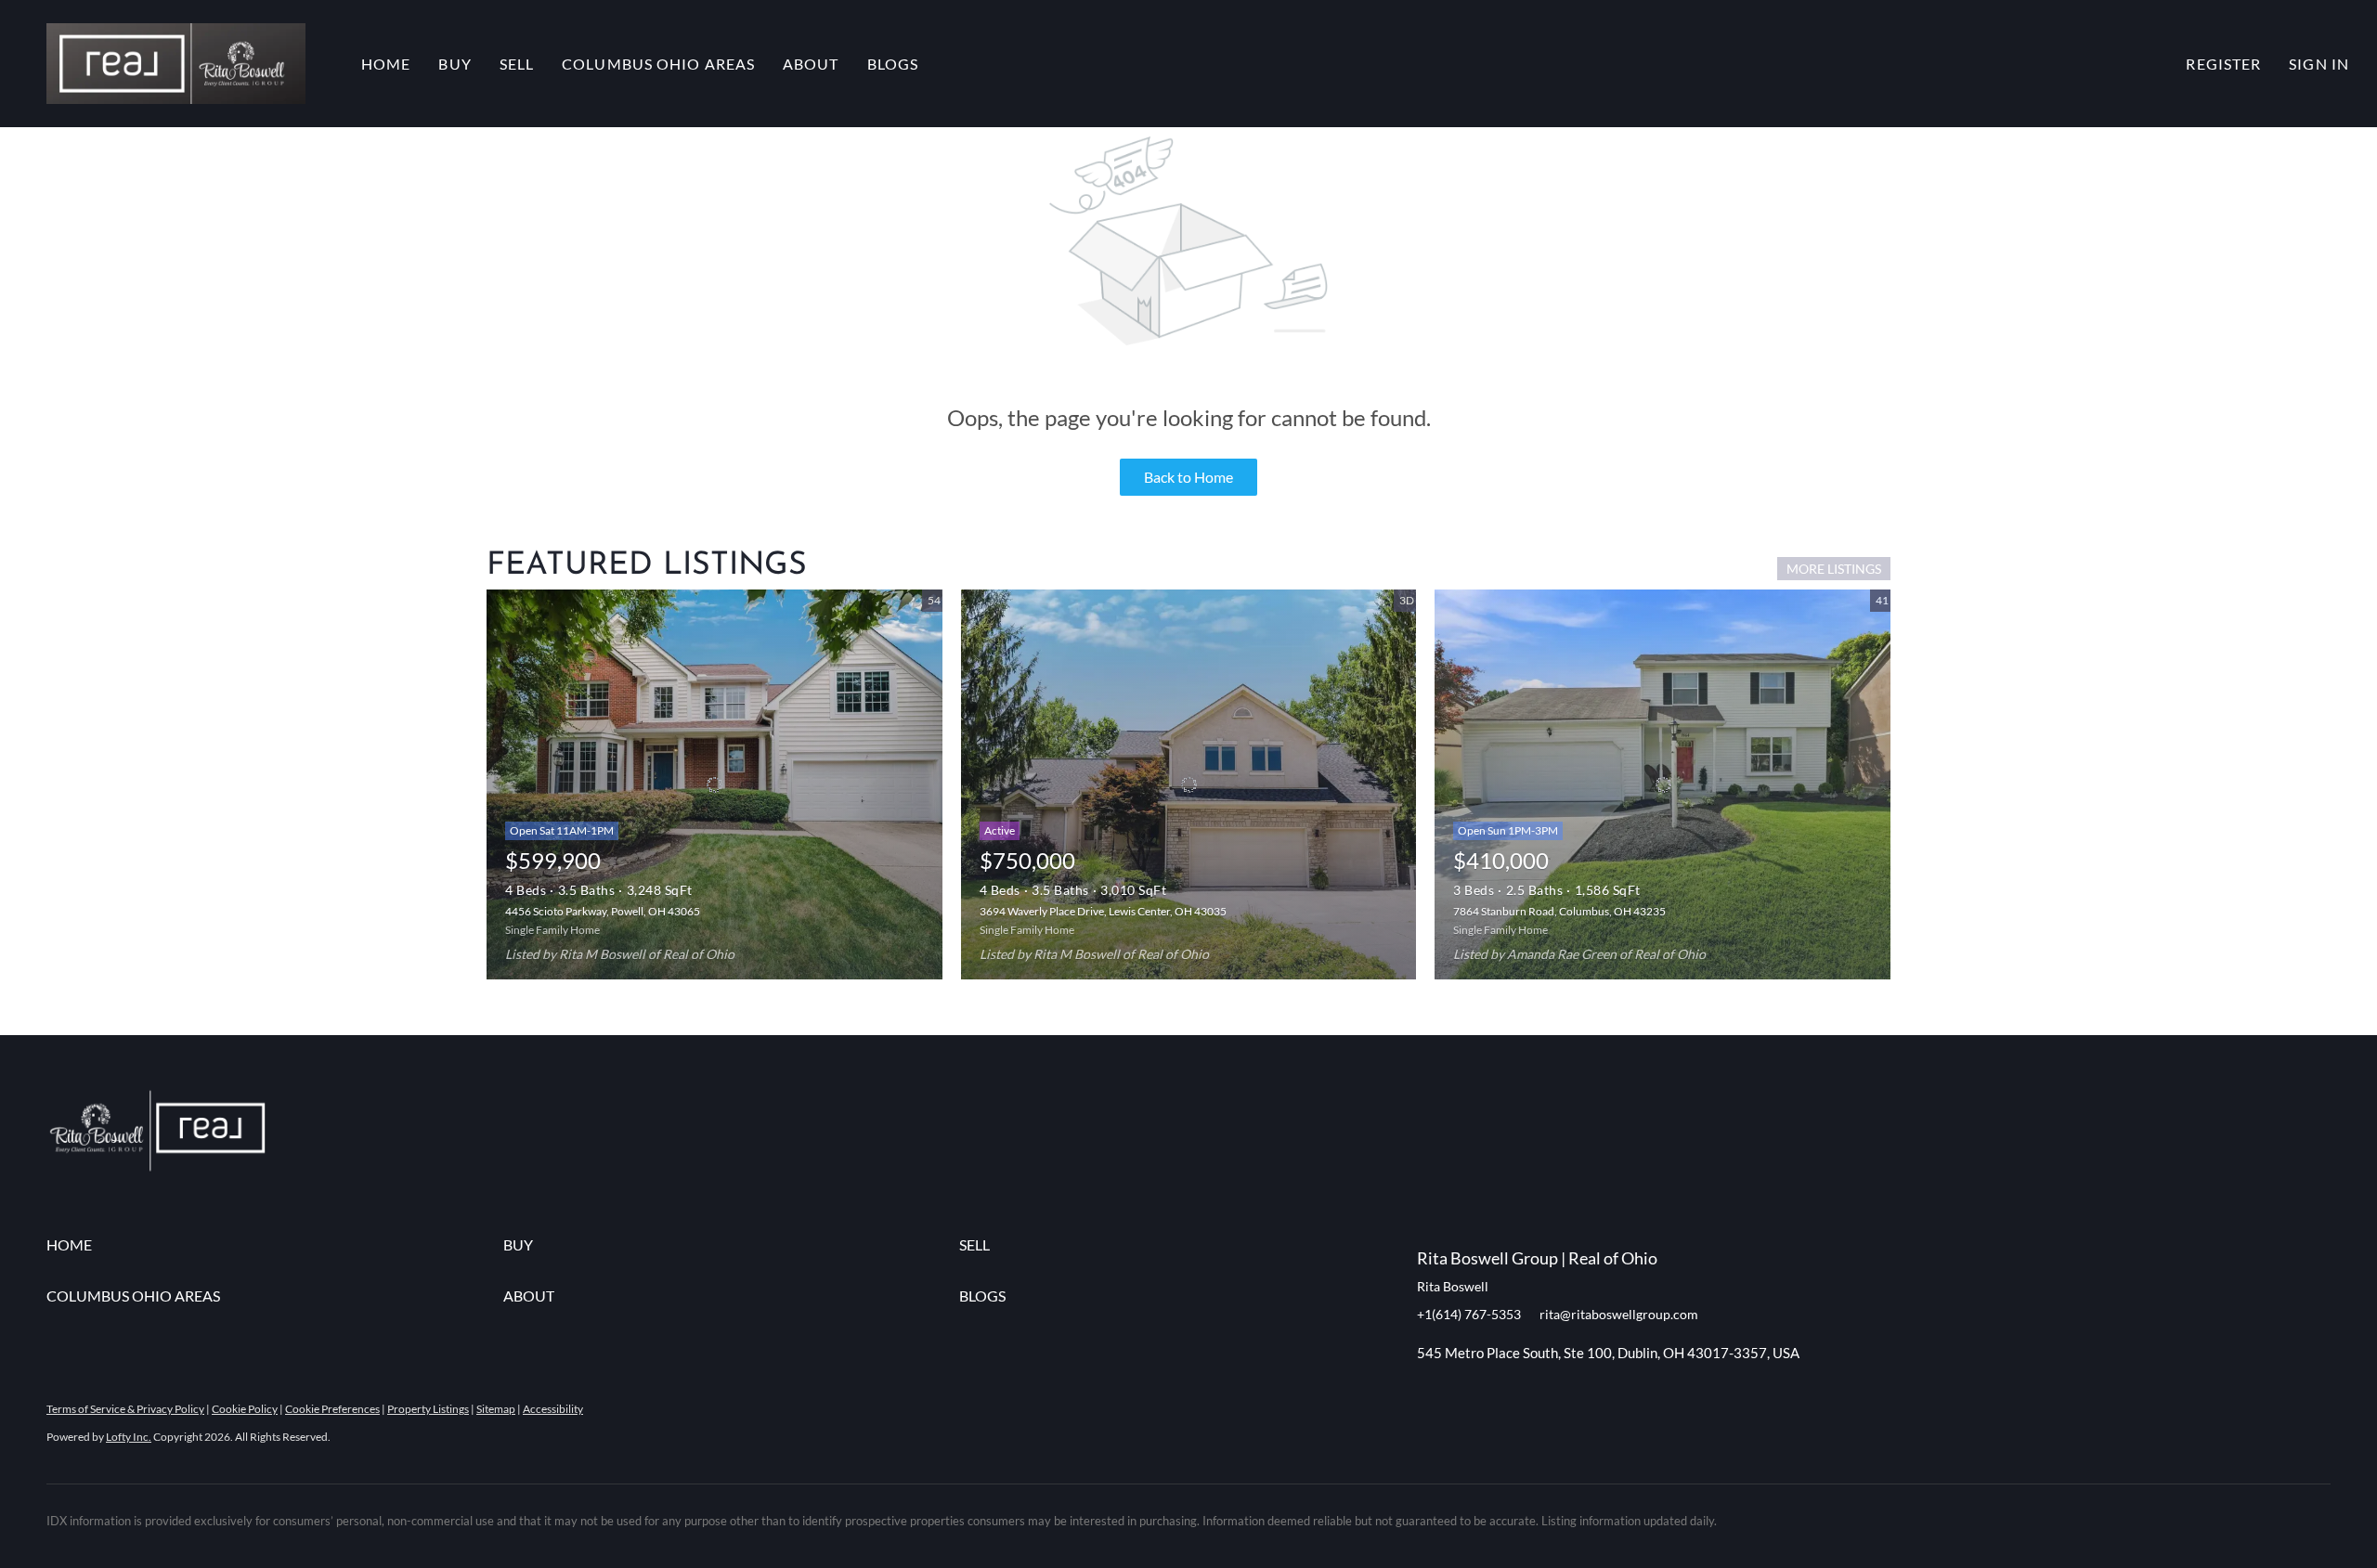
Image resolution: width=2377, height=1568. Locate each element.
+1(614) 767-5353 (1469, 1314)
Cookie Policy (245, 1409)
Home (386, 64)
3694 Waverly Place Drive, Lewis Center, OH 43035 (1103, 911)
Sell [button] (517, 64)
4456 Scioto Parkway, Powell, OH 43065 (603, 911)
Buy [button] (455, 64)
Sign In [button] (2319, 64)
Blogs (893, 64)
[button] (176, 64)
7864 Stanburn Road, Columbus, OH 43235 (1559, 911)
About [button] (811, 64)
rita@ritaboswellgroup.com (1619, 1314)
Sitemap (496, 1409)
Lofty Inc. (129, 1437)
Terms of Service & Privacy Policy (125, 1409)
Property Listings (428, 1409)
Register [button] (2223, 64)
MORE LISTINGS (1834, 569)
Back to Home (1188, 477)
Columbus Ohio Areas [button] (658, 64)
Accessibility (553, 1409)
